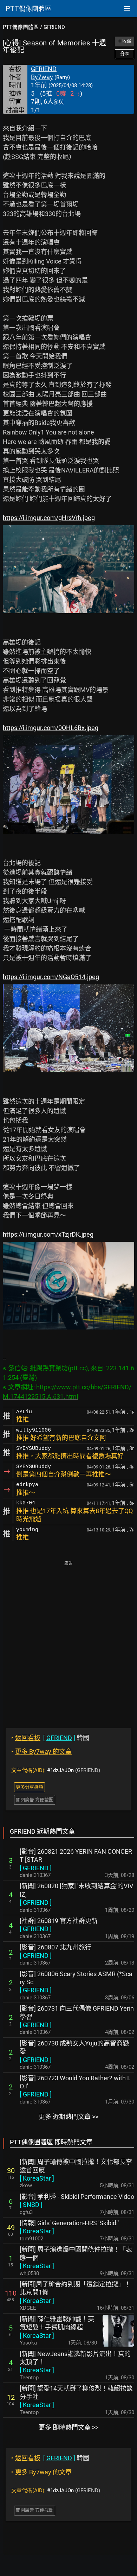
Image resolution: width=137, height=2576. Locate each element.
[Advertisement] (68, 1640)
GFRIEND (54, 27)
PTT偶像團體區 (21, 27)
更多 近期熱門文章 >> (68, 2117)
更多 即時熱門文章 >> (68, 2427)
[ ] (36, 1868)
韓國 (50, 1738)
